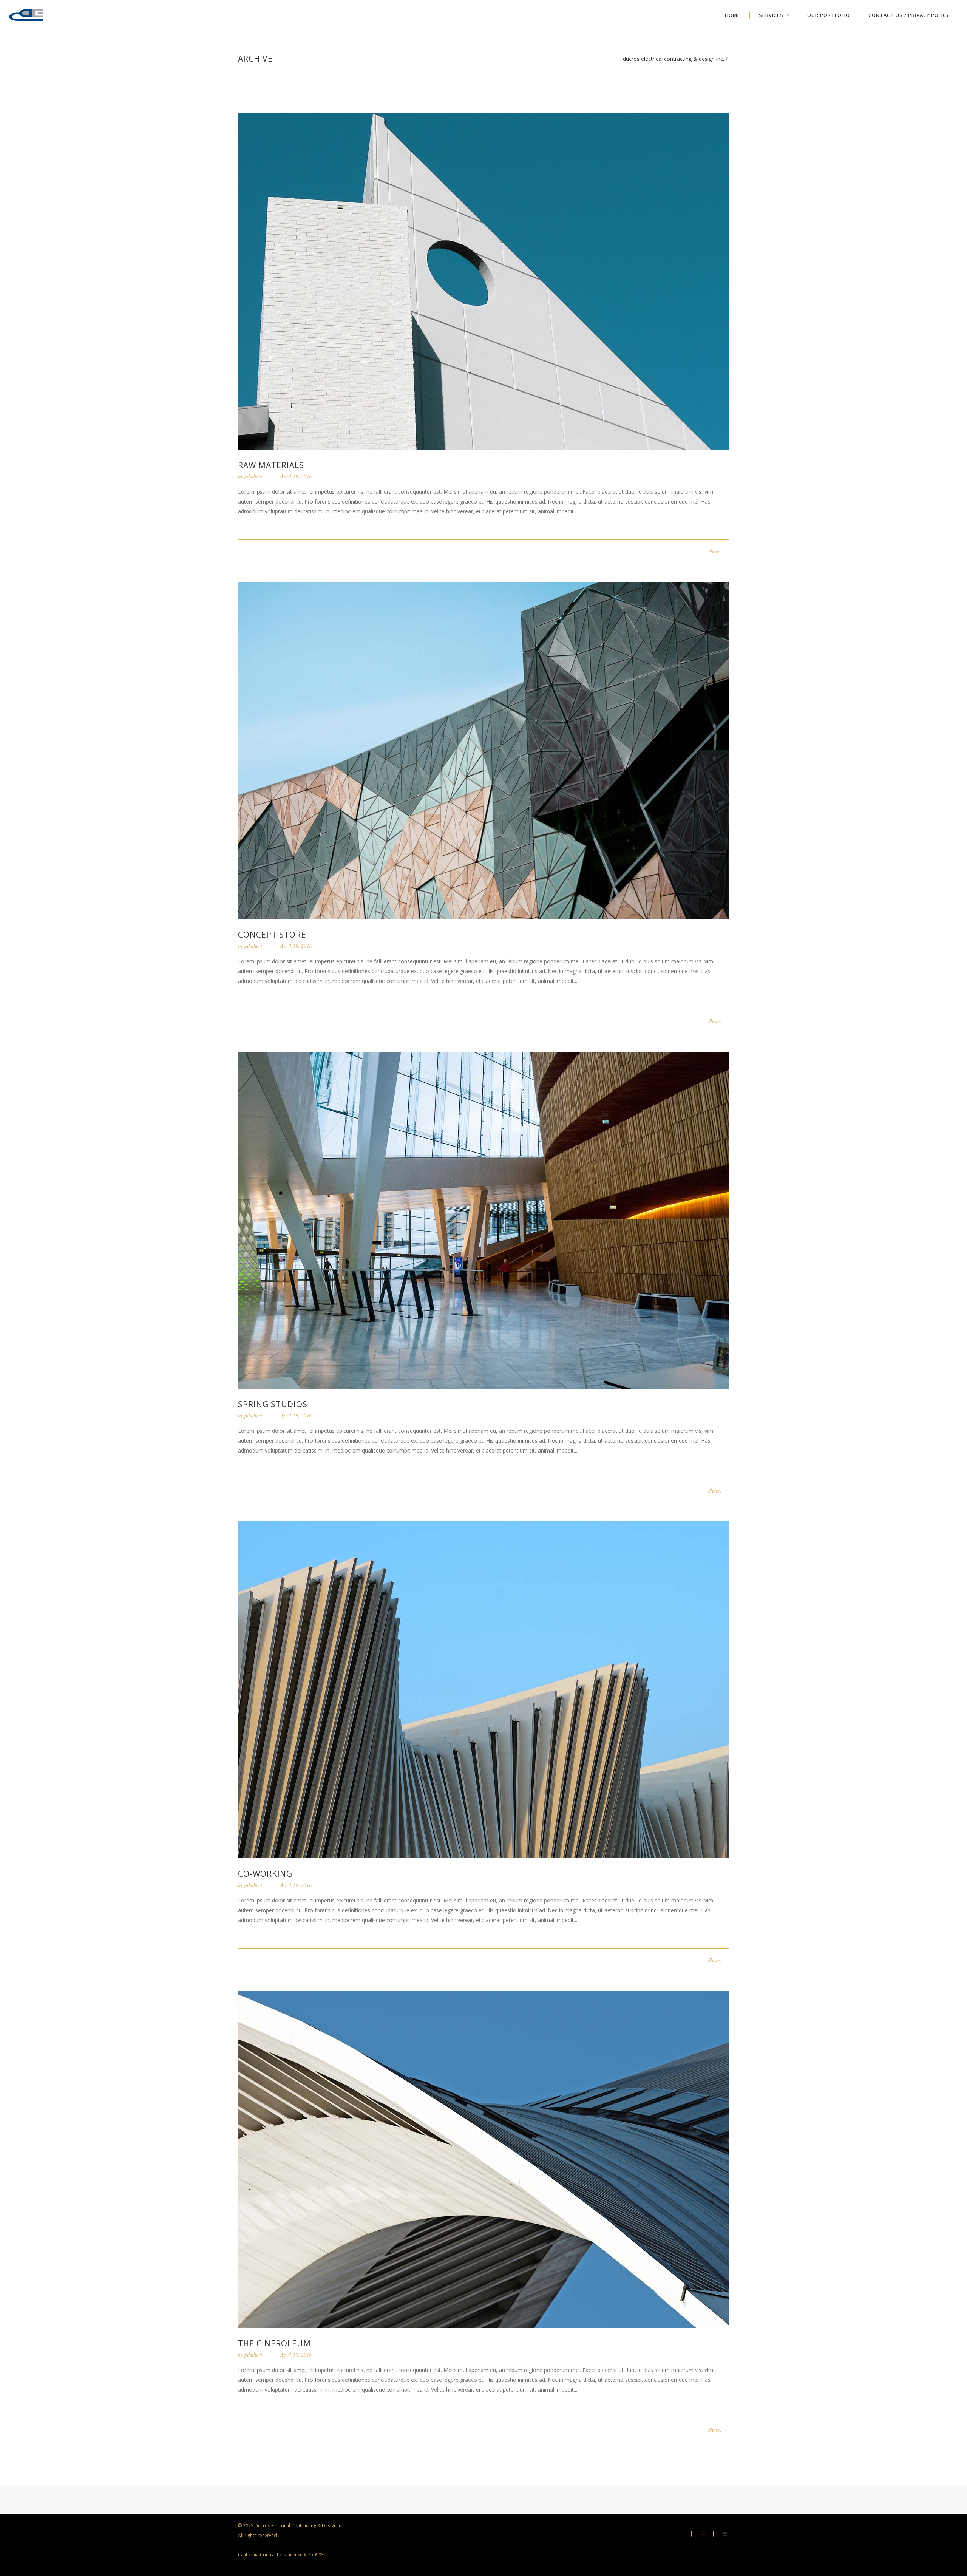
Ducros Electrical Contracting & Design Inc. (674, 59)
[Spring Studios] (483, 1220)
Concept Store (272, 935)
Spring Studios (273, 1404)
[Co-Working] (483, 1689)
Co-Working (265, 1874)
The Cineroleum (274, 2343)
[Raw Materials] (483, 280)
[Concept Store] (483, 750)
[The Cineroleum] (483, 2159)
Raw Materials (271, 465)
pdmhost (253, 476)
